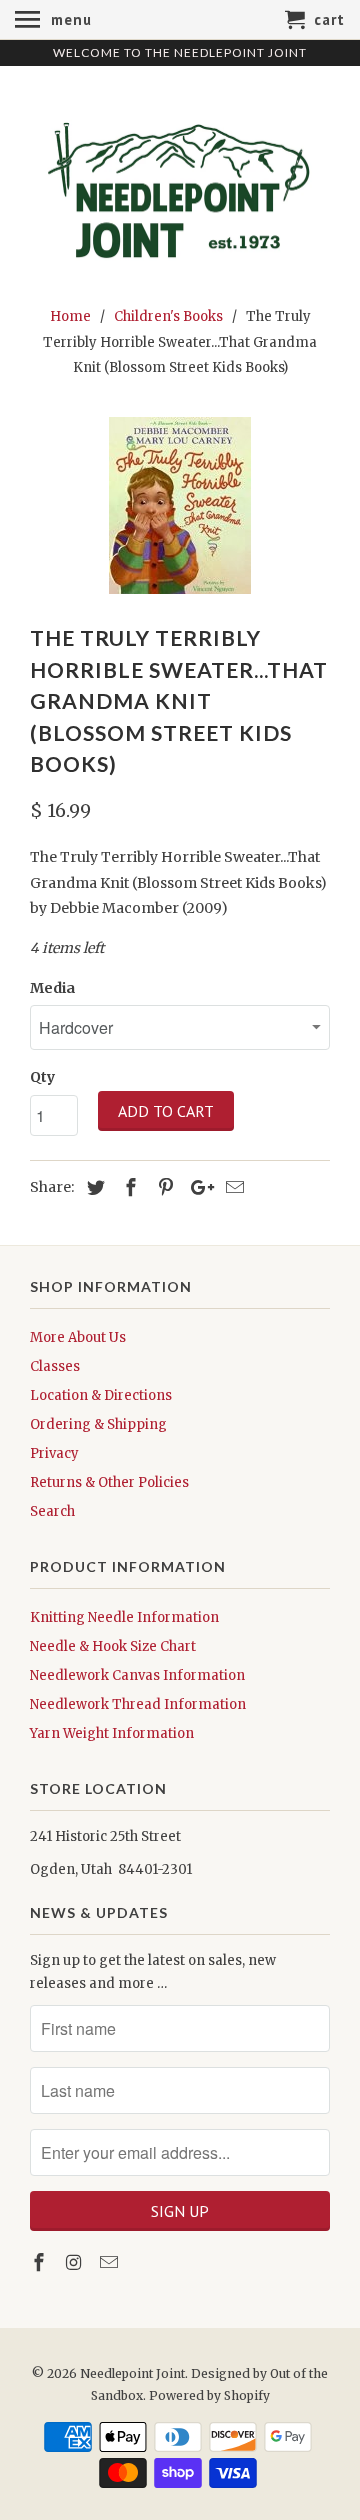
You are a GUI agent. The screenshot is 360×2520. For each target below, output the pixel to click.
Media (52, 988)
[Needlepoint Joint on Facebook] (41, 2262)
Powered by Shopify (209, 2395)
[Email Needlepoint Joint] (111, 2262)
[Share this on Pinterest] (163, 1187)
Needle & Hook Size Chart (113, 1646)
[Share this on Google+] (197, 1187)
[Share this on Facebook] (128, 1187)
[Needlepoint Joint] (180, 183)
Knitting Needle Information (124, 1617)
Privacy (54, 1453)
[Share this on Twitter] (93, 1187)
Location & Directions (101, 1395)
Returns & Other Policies (109, 1482)
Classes (55, 1366)
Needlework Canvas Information (137, 1675)
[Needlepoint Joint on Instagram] (76, 2262)
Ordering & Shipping (98, 1424)
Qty (42, 1077)
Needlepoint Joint (132, 2373)
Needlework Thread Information (138, 1704)
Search (52, 1511)
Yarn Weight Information (112, 1733)
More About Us (78, 1337)
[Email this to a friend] (232, 1187)
